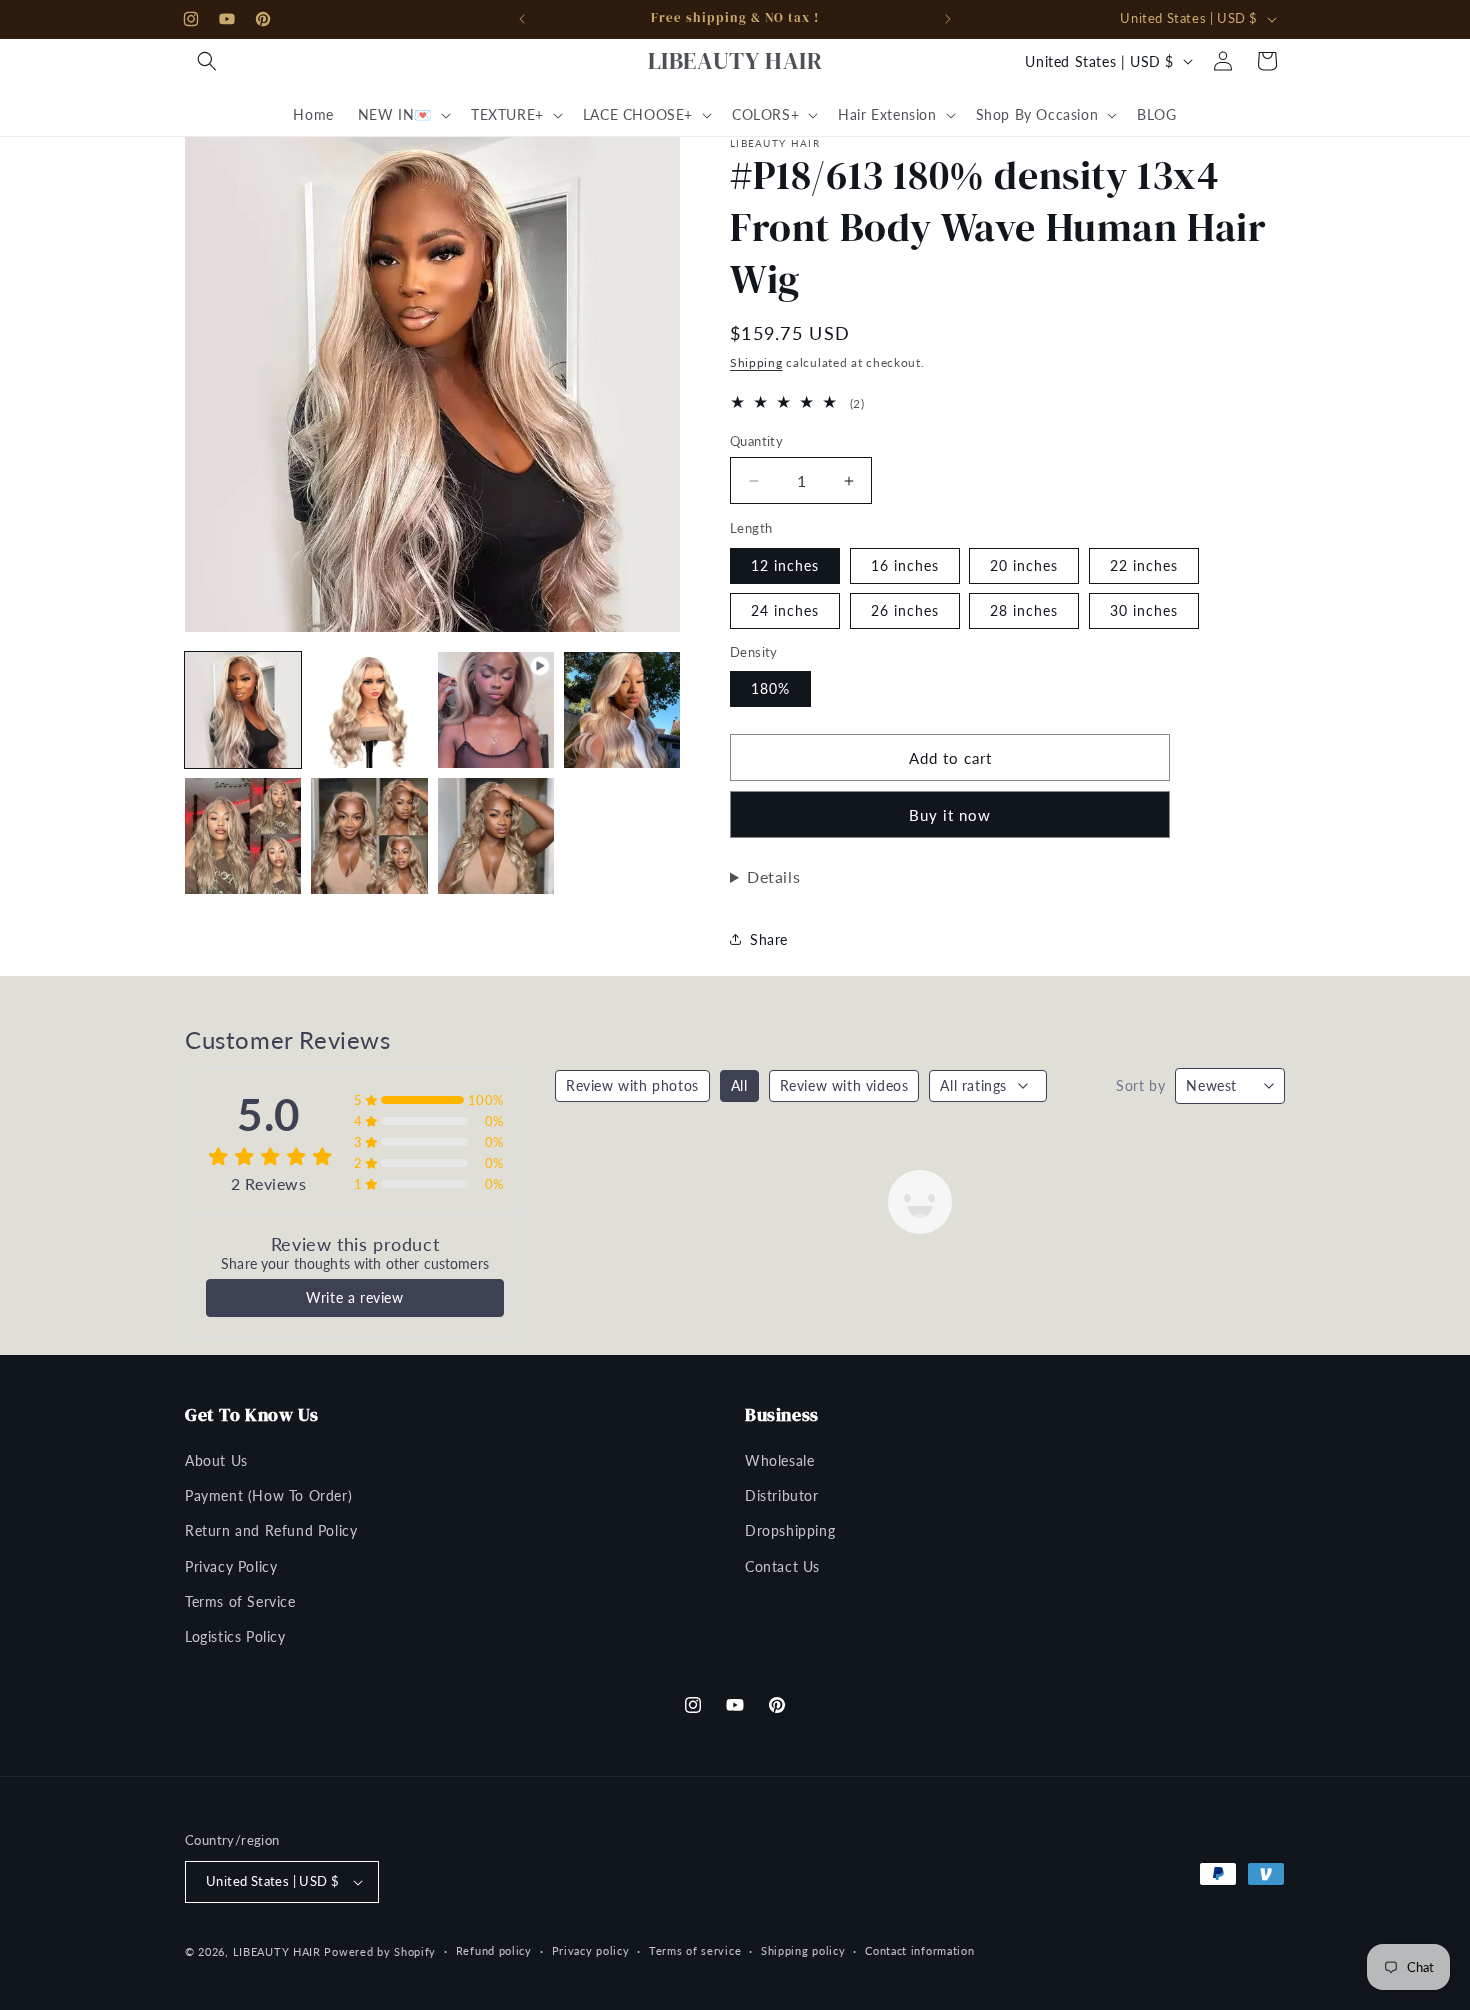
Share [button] (769, 939)
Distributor (782, 1495)
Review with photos (632, 1085)
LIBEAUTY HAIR (277, 1951)
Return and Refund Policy (271, 1530)
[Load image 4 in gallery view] (243, 836)
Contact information (919, 1950)
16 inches (905, 565)
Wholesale (779, 1460)
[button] (207, 61)
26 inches (905, 610)
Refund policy (494, 1950)
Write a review (354, 1297)
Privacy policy (591, 1950)
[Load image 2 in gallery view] (369, 710)
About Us (216, 1460)
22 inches (1144, 565)
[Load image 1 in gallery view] (243, 710)
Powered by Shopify (380, 1951)
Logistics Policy (235, 1636)
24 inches (785, 610)
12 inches (785, 565)
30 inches (1144, 610)
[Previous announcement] (522, 19)
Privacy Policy (231, 1566)
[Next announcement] (948, 19)
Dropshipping (790, 1530)
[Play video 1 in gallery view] (496, 710)
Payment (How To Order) (268, 1495)
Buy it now (950, 815)
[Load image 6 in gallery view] (496, 836)
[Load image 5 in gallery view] (369, 836)
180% (770, 688)
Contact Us (782, 1566)
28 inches (1024, 610)
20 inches (1024, 565)
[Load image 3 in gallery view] (622, 710)
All (739, 1085)
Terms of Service (240, 1601)
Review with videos (844, 1085)
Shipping (756, 362)
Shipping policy (803, 1950)
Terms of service (695, 1950)
